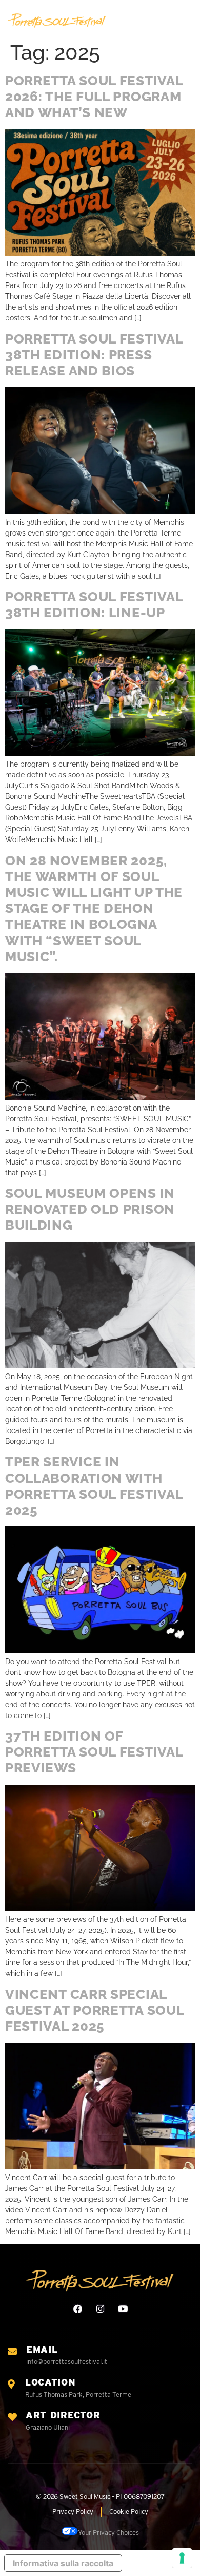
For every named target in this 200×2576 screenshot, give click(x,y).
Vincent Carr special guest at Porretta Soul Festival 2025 (94, 2010)
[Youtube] (123, 2309)
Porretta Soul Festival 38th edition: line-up (94, 605)
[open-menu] (188, 21)
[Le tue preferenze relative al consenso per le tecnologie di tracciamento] (182, 2558)
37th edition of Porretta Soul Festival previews (94, 1752)
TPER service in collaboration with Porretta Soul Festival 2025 (94, 1486)
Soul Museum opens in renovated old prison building (90, 1209)
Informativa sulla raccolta (63, 2563)
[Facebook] (78, 2309)
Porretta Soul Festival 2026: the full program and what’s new (94, 97)
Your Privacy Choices (108, 2533)
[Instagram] (100, 2309)
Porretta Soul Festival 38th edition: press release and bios (94, 355)
